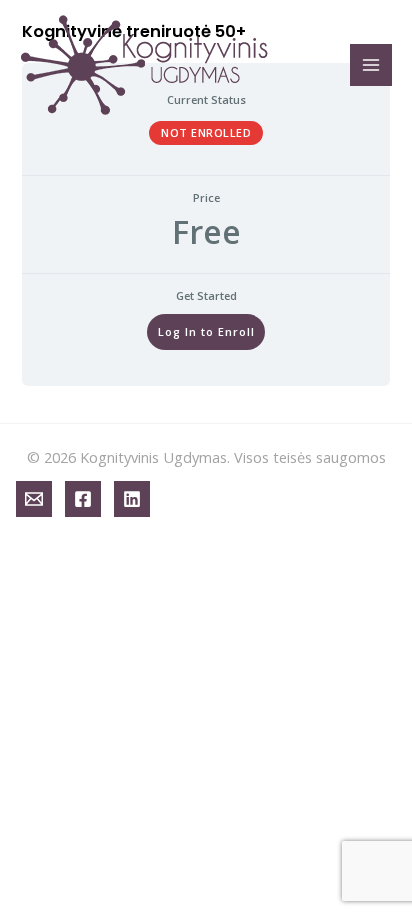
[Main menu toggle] (371, 65)
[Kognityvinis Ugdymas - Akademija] (145, 65)
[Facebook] (83, 499)
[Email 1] (34, 499)
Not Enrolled (206, 132)
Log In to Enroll (206, 331)
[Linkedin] (132, 499)
